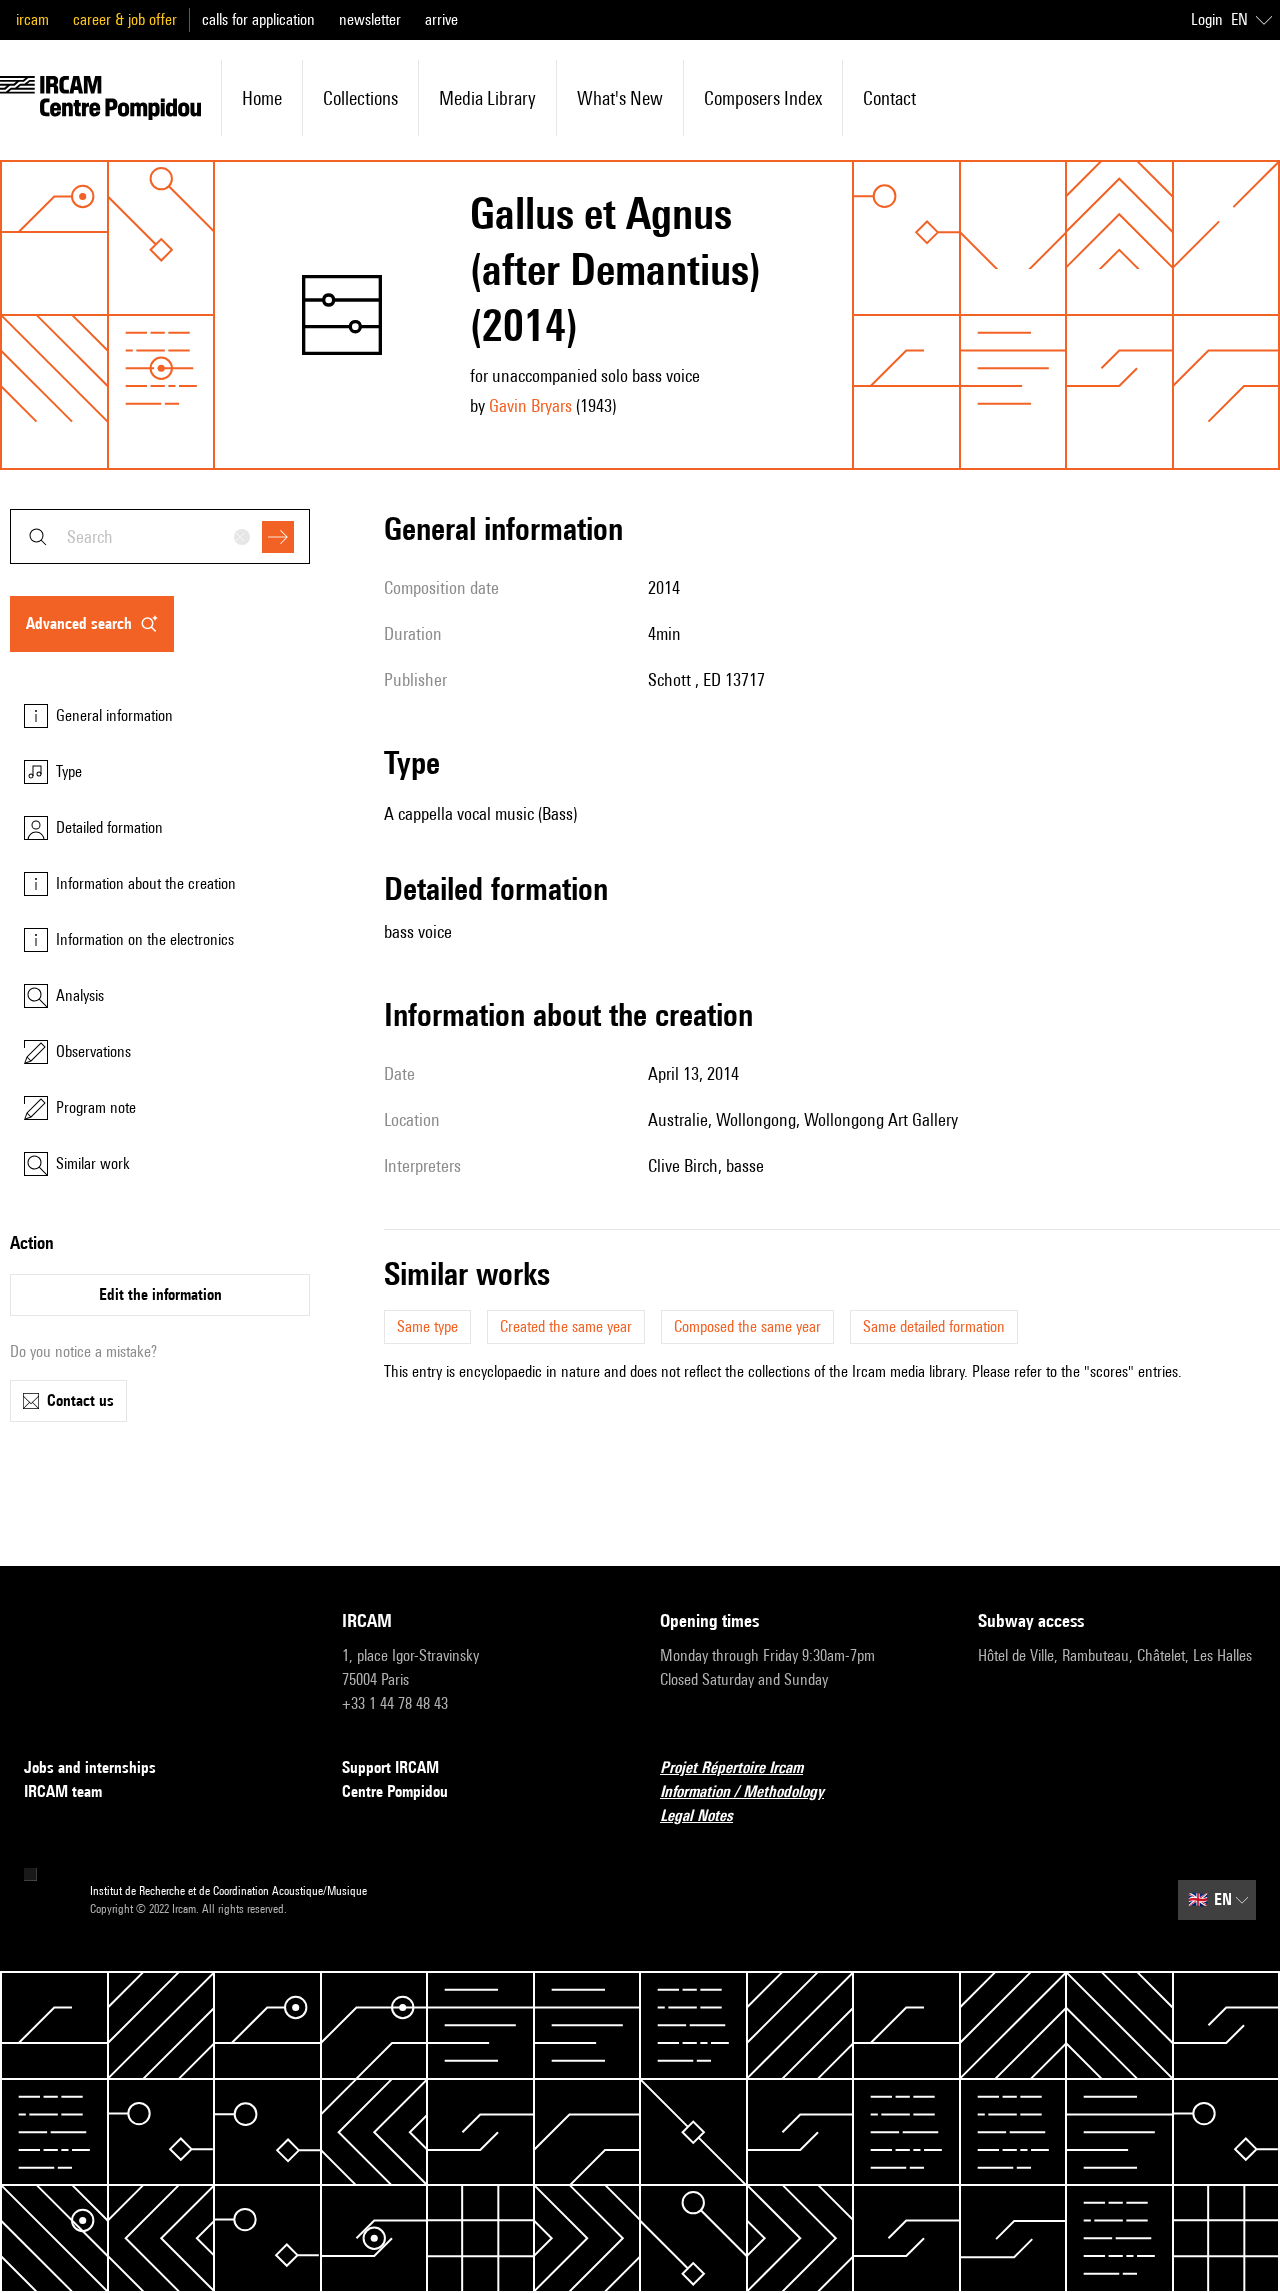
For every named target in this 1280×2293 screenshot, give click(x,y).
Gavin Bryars (530, 405)
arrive (441, 19)
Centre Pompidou (395, 1791)
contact (889, 98)
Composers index (763, 98)
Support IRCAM (390, 1767)
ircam (32, 19)
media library (487, 98)
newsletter (370, 19)
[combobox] (160, 536)
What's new (620, 98)
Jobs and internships (90, 1767)
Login (1207, 19)
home (262, 98)
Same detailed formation (934, 1326)
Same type (427, 1326)
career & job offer (125, 19)
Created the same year (566, 1326)
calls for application (258, 19)
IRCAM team (63, 1791)
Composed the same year (747, 1326)
